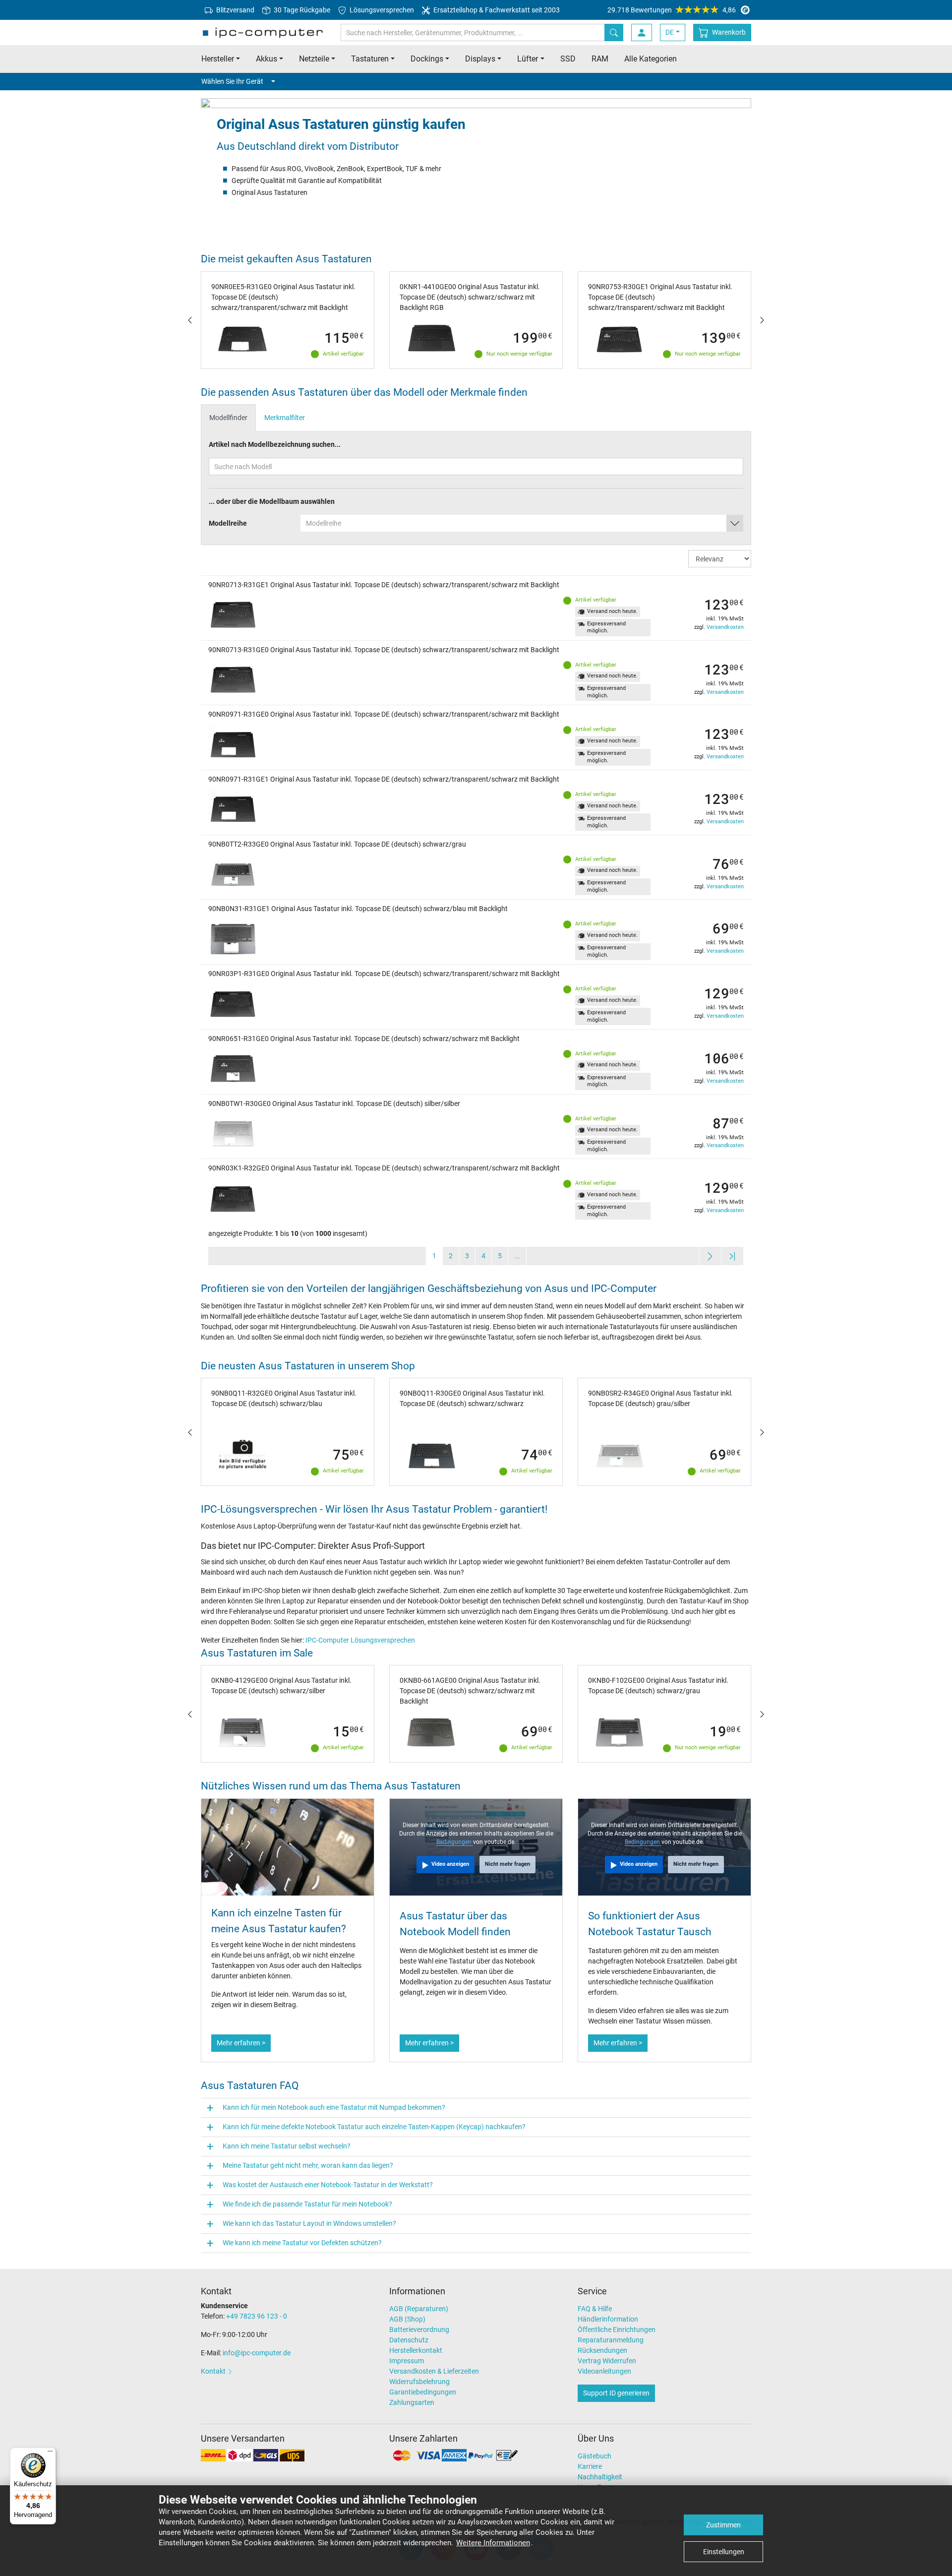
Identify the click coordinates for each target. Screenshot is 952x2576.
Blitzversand (235, 10)
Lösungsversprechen (381, 10)
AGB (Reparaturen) (419, 2309)
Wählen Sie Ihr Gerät (232, 81)
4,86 (672, 10)
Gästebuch (595, 2456)
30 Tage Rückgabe (301, 10)
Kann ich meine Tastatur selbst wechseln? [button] (287, 2146)
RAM (600, 59)
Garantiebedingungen (423, 2392)
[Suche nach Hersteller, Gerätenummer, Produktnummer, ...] (614, 32)
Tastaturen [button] (370, 59)
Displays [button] (480, 59)
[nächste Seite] (710, 1256)
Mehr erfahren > (241, 2043)
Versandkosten (725, 627)
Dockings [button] (427, 59)
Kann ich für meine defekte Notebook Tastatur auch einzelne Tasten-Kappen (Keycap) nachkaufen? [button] (374, 2127)
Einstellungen (724, 2552)
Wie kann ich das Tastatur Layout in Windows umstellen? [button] (309, 2223)
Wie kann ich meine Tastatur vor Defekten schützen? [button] (302, 2243)
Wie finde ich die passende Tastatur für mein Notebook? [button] (307, 2204)
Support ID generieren (616, 2393)
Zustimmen (723, 2525)
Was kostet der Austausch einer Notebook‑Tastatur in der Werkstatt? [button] (328, 2185)
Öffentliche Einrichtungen (617, 2330)
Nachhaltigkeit (600, 2477)
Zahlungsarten (412, 2402)
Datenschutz (409, 2340)
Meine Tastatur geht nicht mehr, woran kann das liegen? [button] (308, 2165)
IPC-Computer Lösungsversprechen (360, 1640)
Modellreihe (228, 523)
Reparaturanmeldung (611, 2340)
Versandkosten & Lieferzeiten (434, 2371)
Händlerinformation (608, 2319)
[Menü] (50, 2453)
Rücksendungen (602, 2350)
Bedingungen (455, 1842)
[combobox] (522, 523)
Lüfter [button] (528, 59)
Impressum (407, 2361)
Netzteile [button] (314, 59)
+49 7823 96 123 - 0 (257, 2316)
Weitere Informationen (493, 2543)
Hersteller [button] (218, 59)
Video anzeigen (450, 1864)
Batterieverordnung (419, 2330)
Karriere (590, 2466)
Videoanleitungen (604, 2371)
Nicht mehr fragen (507, 1864)
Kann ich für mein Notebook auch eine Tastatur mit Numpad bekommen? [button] (334, 2107)
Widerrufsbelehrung (419, 2382)
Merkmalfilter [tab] (285, 418)
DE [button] (670, 32)
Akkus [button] (267, 59)
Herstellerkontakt (416, 2350)
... (517, 1256)
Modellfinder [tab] (228, 418)
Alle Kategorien (651, 59)
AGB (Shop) (407, 2319)
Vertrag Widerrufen (607, 2361)
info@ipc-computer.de (257, 2353)
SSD (568, 59)
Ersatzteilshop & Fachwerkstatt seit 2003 (496, 10)
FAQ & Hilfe (595, 2309)
